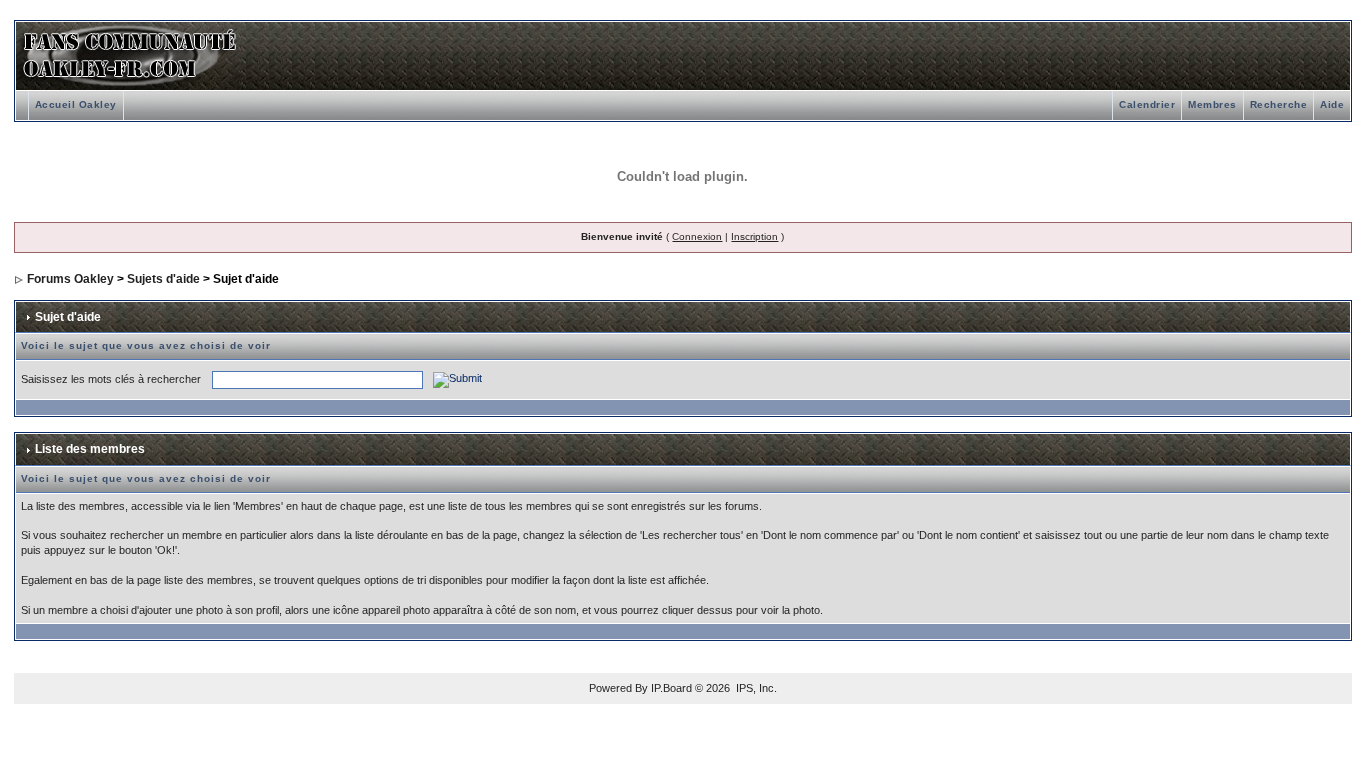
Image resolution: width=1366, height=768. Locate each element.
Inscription (754, 236)
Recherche (1279, 104)
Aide (1332, 104)
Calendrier (1147, 104)
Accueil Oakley (76, 104)
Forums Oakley (70, 279)
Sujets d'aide (163, 279)
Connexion (697, 236)
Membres (1212, 104)
